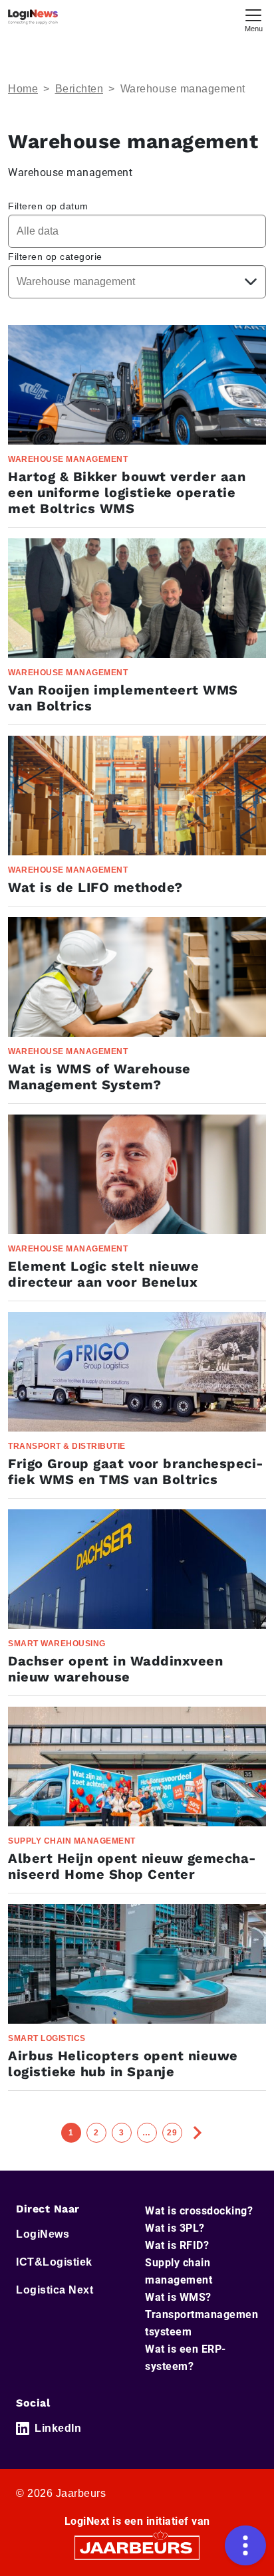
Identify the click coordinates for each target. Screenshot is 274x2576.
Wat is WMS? (178, 2297)
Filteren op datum (48, 206)
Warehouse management (183, 89)
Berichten (79, 89)
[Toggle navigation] (253, 19)
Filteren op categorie (55, 257)
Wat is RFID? (177, 2245)
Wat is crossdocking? (199, 2211)
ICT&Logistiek (54, 2262)
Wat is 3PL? (175, 2228)
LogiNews (43, 2234)
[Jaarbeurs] (137, 2547)
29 (172, 2133)
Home (23, 89)
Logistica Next (55, 2290)
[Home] (33, 17)
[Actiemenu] (245, 2545)
